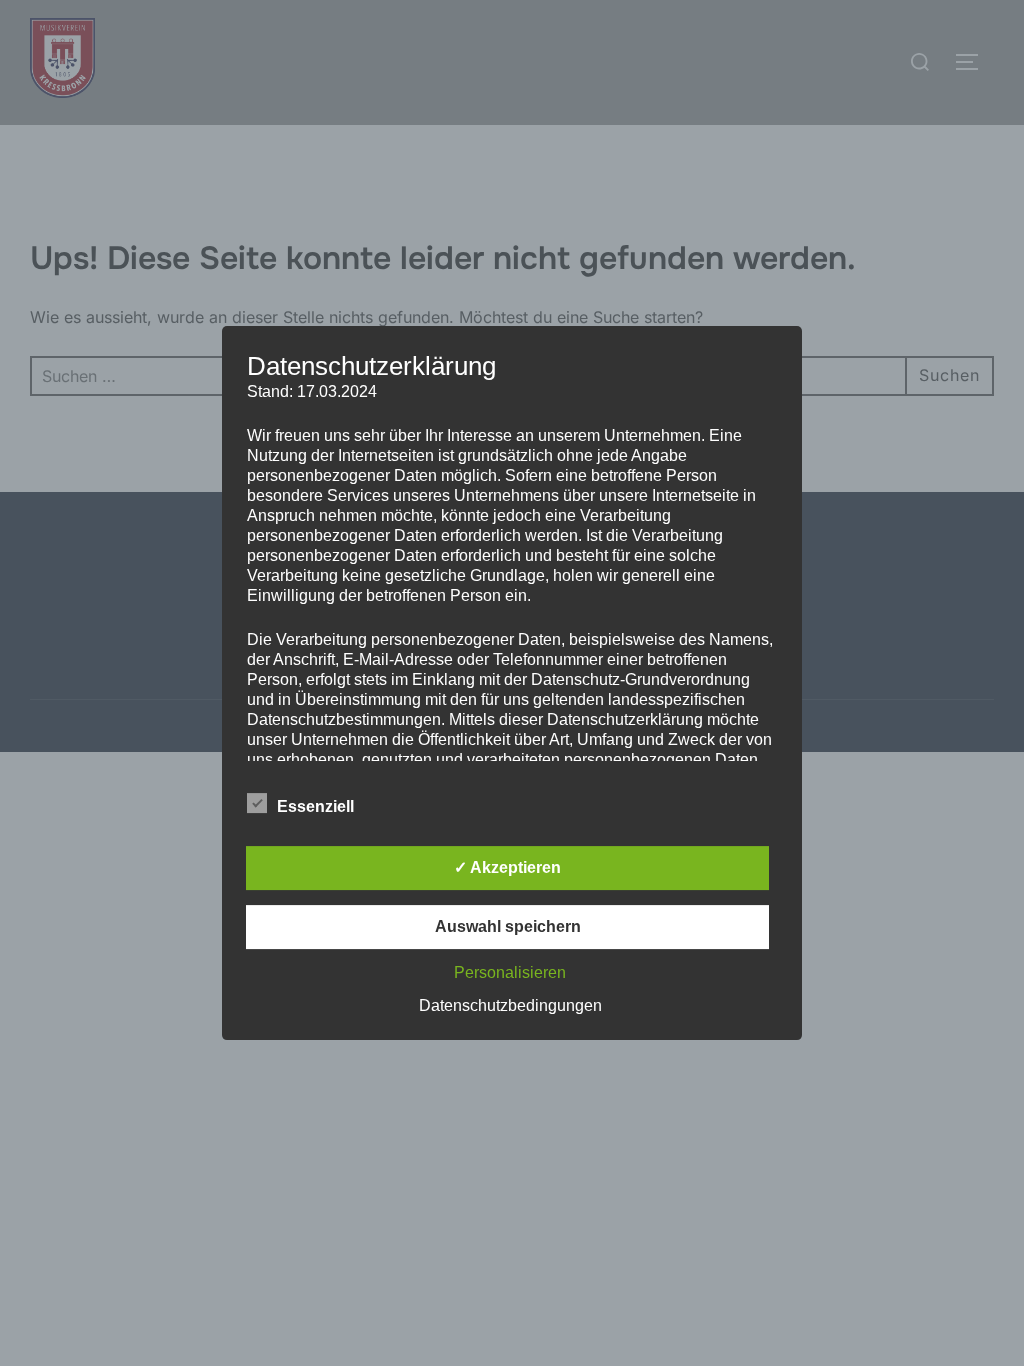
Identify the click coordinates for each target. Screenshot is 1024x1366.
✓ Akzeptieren (507, 867)
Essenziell (315, 806)
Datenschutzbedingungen (510, 1005)
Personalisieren (510, 972)
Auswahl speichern (508, 926)
